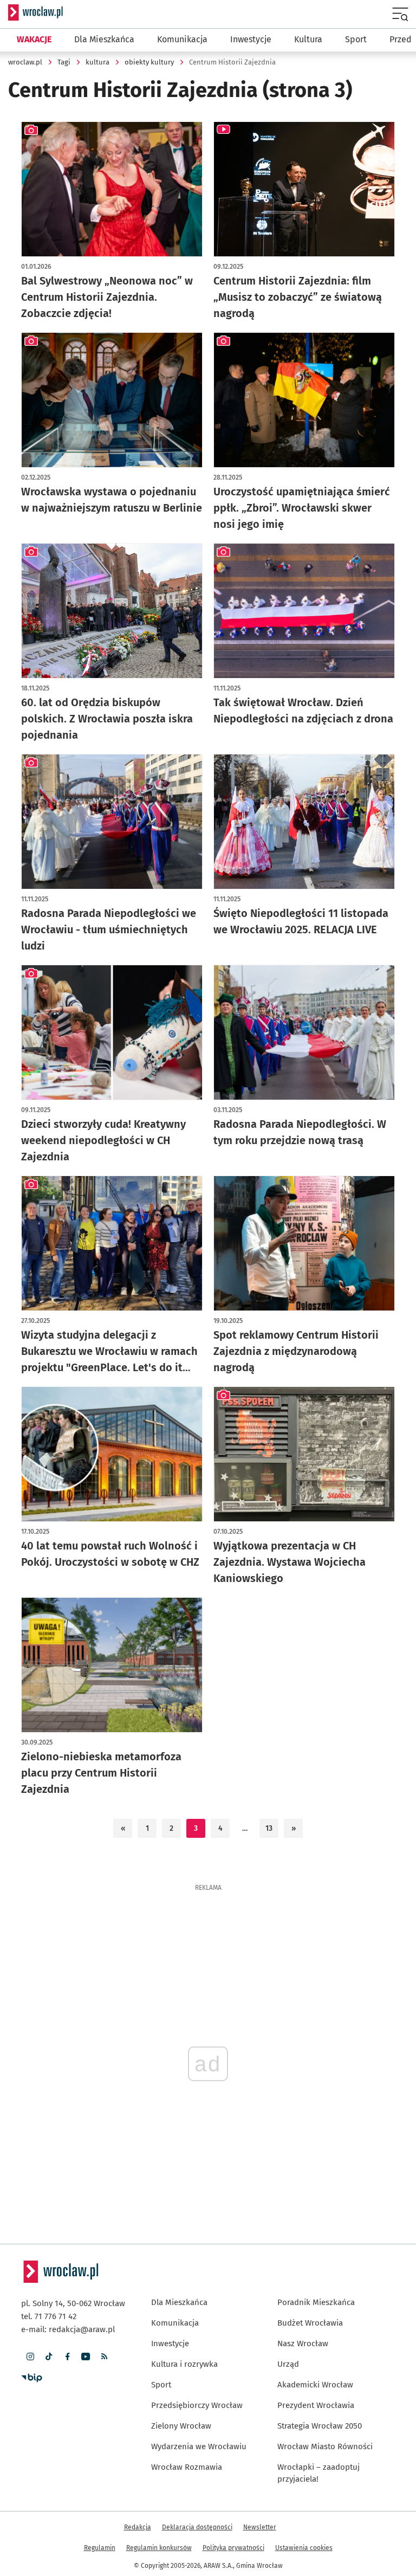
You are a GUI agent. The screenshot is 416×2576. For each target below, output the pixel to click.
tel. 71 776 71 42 (49, 2316)
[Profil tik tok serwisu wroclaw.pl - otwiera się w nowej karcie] (49, 2357)
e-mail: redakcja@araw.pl (68, 2329)
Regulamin (100, 2548)
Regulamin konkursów (159, 2548)
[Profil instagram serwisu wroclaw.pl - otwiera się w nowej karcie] (30, 2357)
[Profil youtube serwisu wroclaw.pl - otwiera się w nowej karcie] (86, 2357)
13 (269, 1828)
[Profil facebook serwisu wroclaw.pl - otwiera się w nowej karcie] (67, 2357)
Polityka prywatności (233, 2548)
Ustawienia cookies (304, 2548)
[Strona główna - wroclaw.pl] (35, 12)
